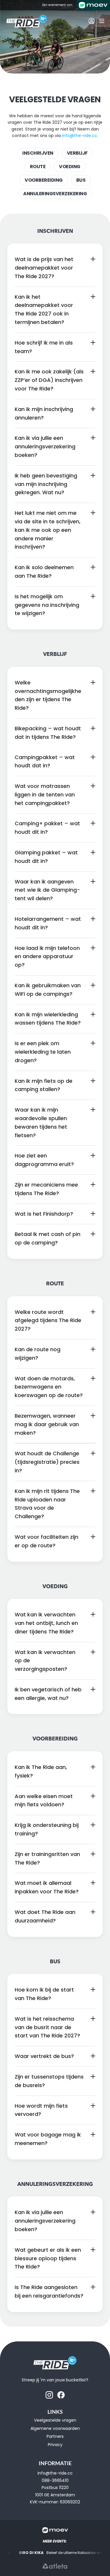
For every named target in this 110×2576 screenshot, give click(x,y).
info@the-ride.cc (79, 136)
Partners (55, 2436)
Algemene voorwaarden (55, 2428)
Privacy (55, 2445)
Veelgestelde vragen (55, 2420)
